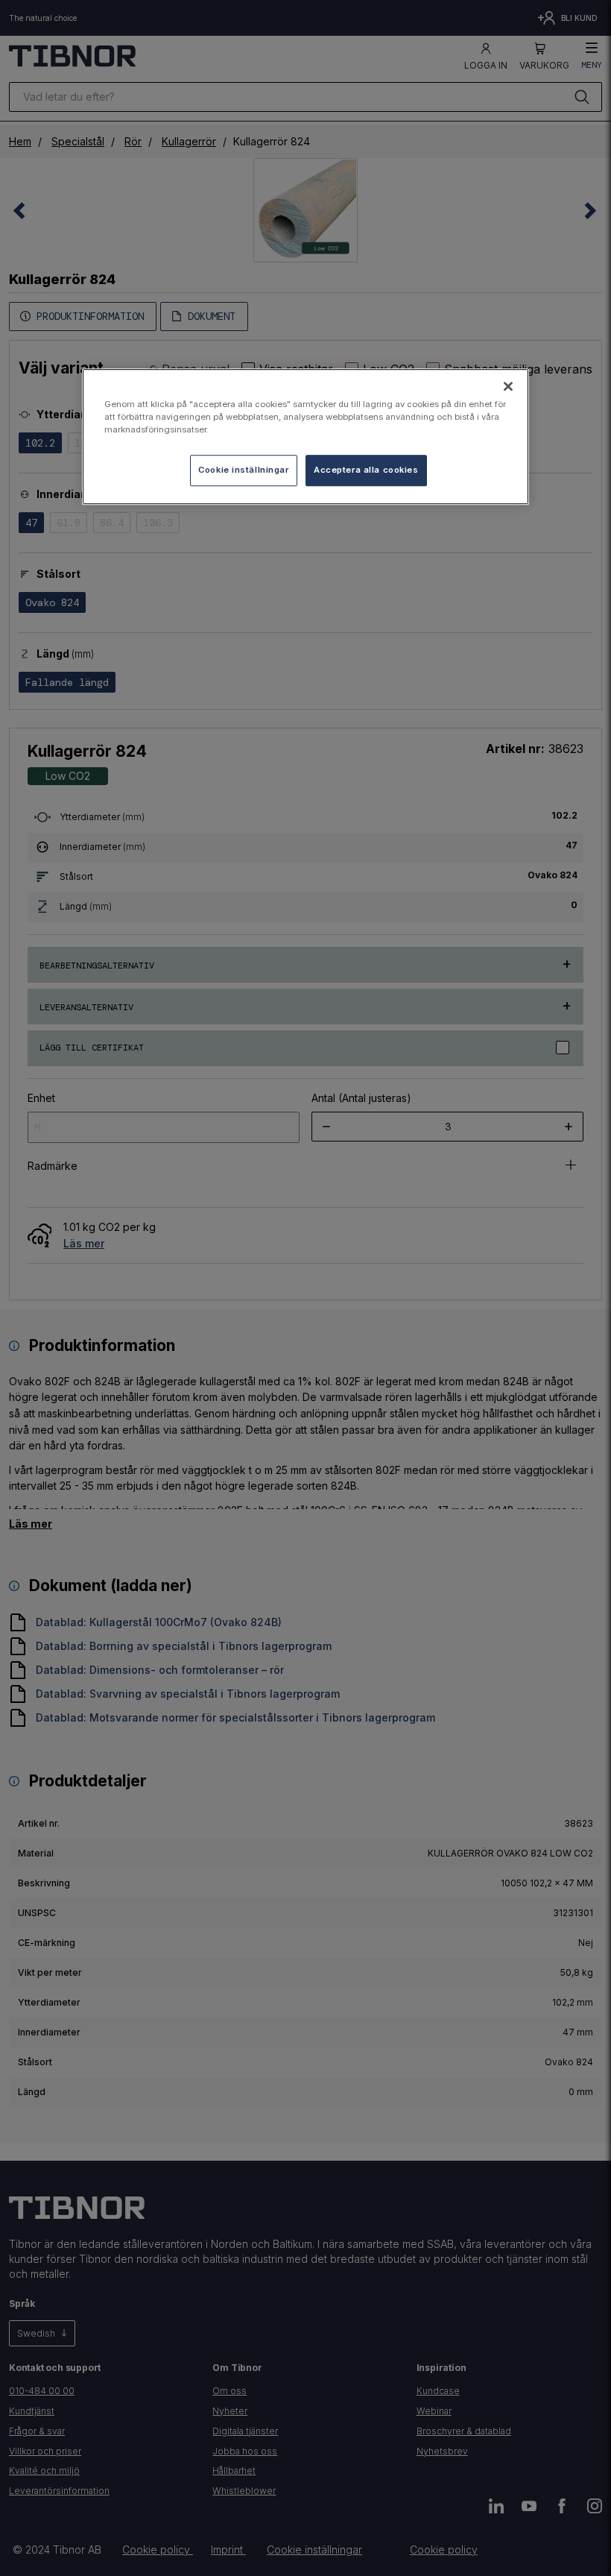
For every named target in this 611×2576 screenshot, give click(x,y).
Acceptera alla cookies (366, 470)
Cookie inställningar (243, 470)
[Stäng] (508, 386)
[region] (305, 437)
